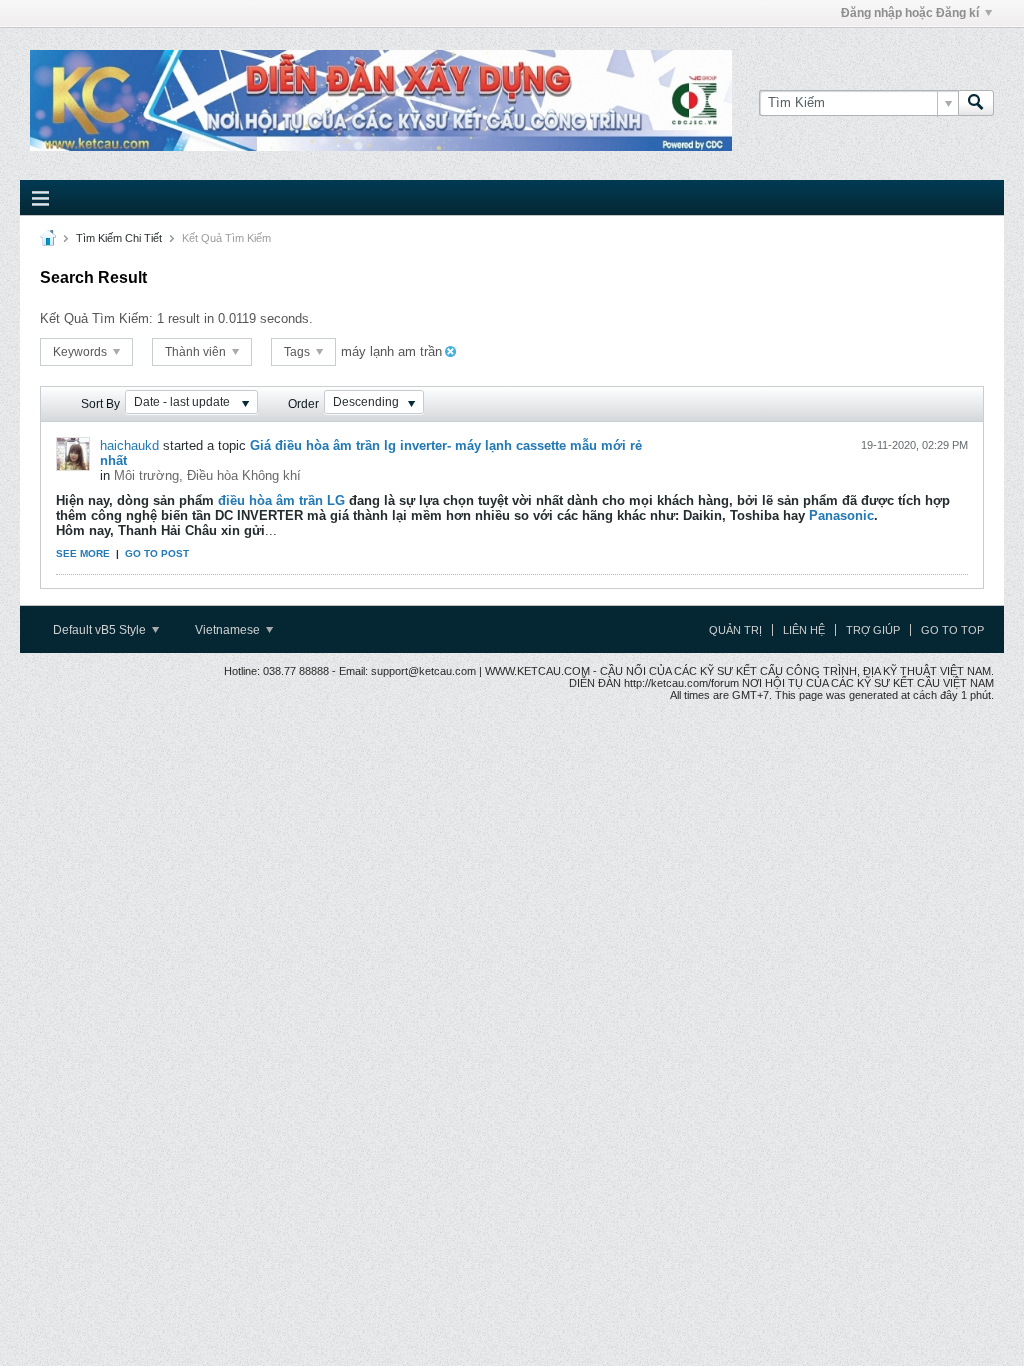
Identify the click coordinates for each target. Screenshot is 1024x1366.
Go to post (157, 553)
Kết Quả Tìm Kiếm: (96, 318)
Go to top (952, 630)
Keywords (81, 352)
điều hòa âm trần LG (281, 500)
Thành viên (197, 352)
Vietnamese (229, 630)
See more (83, 553)
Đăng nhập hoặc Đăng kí (910, 13)
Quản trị (735, 630)
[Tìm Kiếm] (976, 103)
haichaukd (129, 445)
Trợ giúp (873, 630)
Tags (298, 352)
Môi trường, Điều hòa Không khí (207, 475)
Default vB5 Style (101, 630)
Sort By (100, 404)
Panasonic (839, 515)
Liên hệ (804, 630)
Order (303, 404)
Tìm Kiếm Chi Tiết (119, 238)
